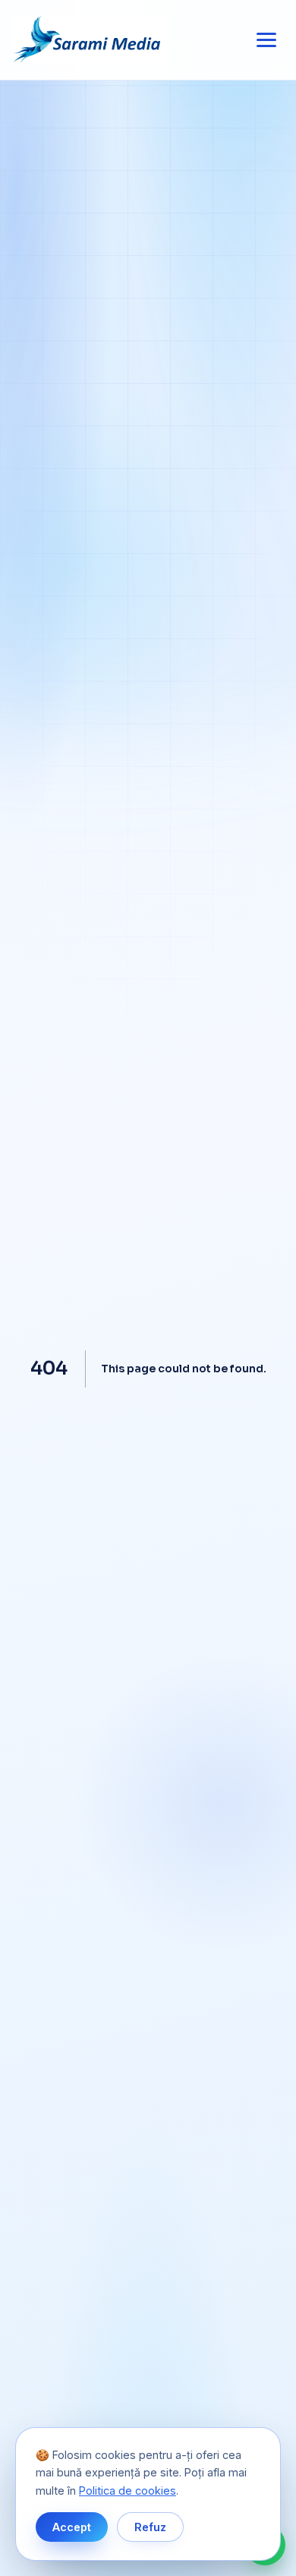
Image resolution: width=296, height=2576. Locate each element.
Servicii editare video (148, 1233)
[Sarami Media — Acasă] (90, 40)
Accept (72, 2527)
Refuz (150, 2527)
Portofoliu (148, 1274)
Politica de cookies (128, 2491)
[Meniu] (266, 40)
